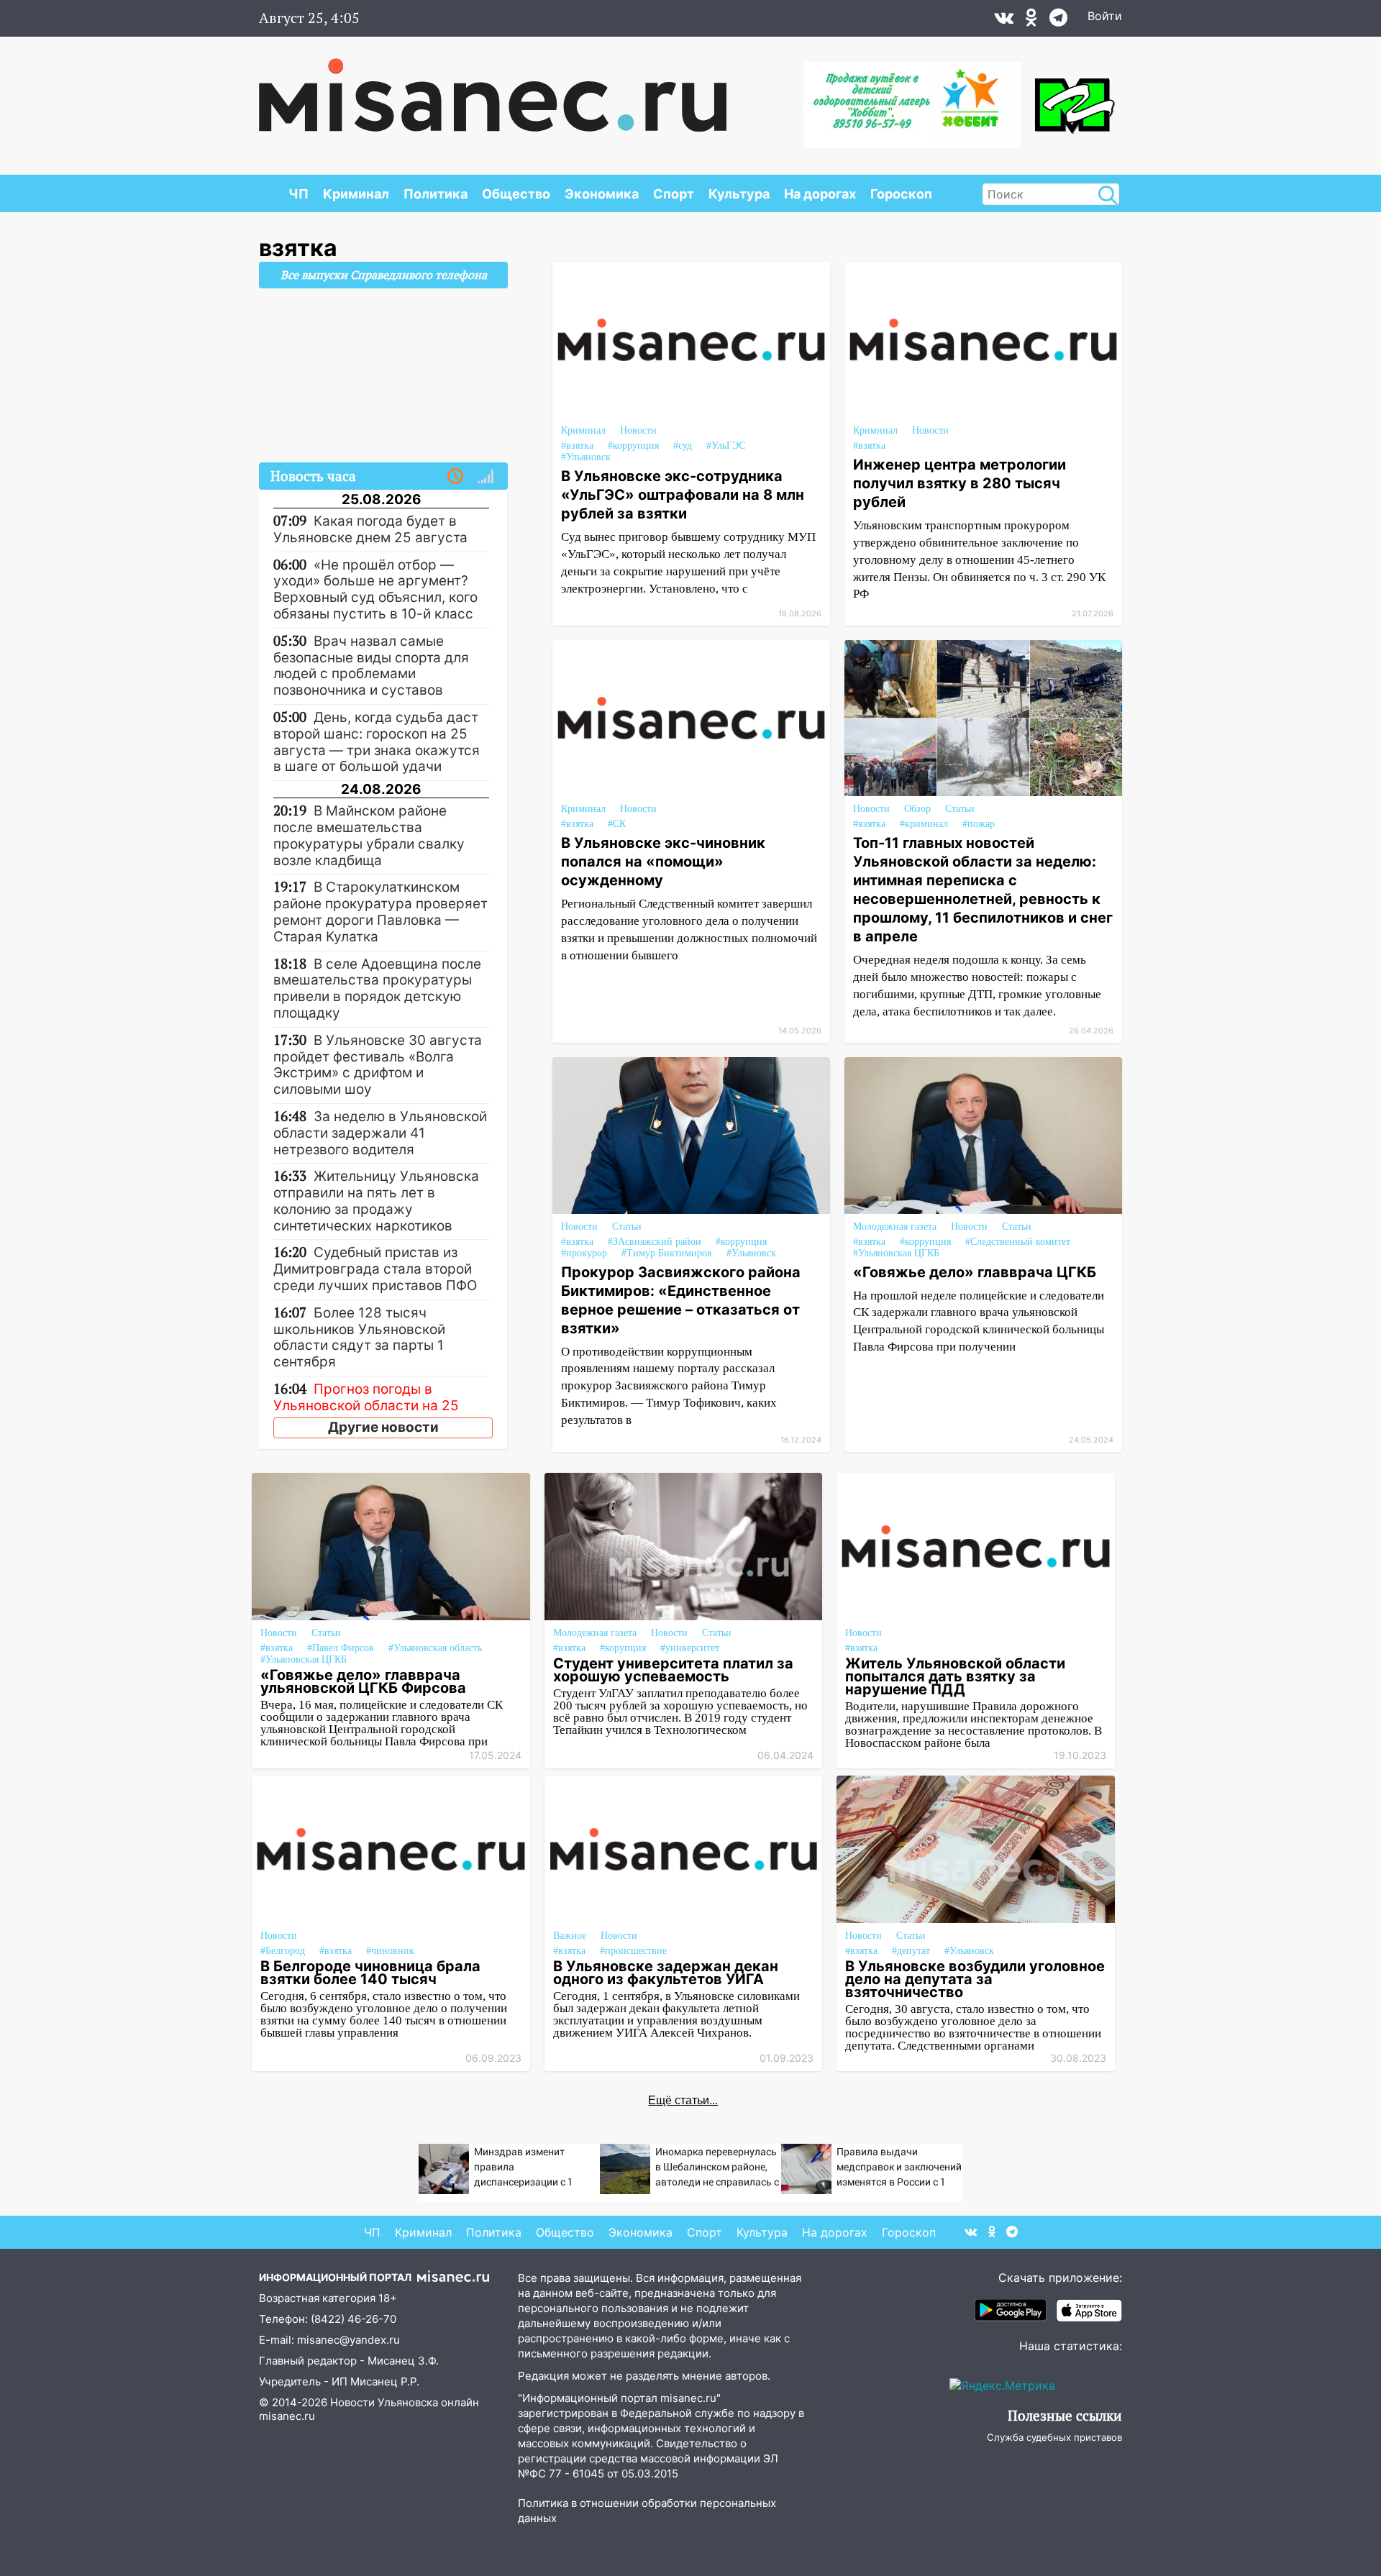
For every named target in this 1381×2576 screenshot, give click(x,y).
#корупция (623, 1648)
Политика (436, 194)
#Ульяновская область (435, 1648)
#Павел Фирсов (341, 1648)
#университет (690, 1648)
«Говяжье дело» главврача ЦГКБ (975, 1272)
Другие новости (383, 1427)
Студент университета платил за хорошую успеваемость (673, 1670)
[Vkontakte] (1004, 21)
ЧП (298, 194)
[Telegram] (1058, 21)
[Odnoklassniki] (1031, 21)
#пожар (979, 824)
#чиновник (390, 1951)
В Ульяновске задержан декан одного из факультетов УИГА (666, 1973)
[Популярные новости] (486, 477)
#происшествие (633, 1951)
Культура (739, 194)
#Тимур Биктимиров (667, 1253)
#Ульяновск (586, 457)
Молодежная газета (895, 1227)
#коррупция (633, 446)
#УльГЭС (726, 446)
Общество (516, 194)
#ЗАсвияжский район (655, 1242)
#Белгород (283, 1951)
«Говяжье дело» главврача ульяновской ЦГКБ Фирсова (363, 1681)
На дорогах (820, 194)
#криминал (924, 824)
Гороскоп (901, 194)
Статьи (960, 809)
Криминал (356, 194)
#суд (683, 446)
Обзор (917, 809)
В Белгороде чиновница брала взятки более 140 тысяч (370, 1973)
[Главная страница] (493, 88)
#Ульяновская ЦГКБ (896, 1253)
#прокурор (584, 1253)
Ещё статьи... (683, 2100)
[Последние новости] (455, 477)
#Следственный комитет (1018, 1242)
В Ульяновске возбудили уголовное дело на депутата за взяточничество (975, 1979)
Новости (638, 430)
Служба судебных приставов (1054, 2437)
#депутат (911, 1951)
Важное (570, 1936)
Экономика (602, 194)
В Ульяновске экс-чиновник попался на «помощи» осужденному (663, 862)
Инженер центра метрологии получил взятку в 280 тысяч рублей (960, 483)
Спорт (674, 194)
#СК (617, 824)
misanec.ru (287, 2416)
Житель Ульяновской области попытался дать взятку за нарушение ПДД (955, 1676)
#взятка (577, 446)
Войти (1105, 16)
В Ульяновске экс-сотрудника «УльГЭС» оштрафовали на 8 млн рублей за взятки (683, 495)
